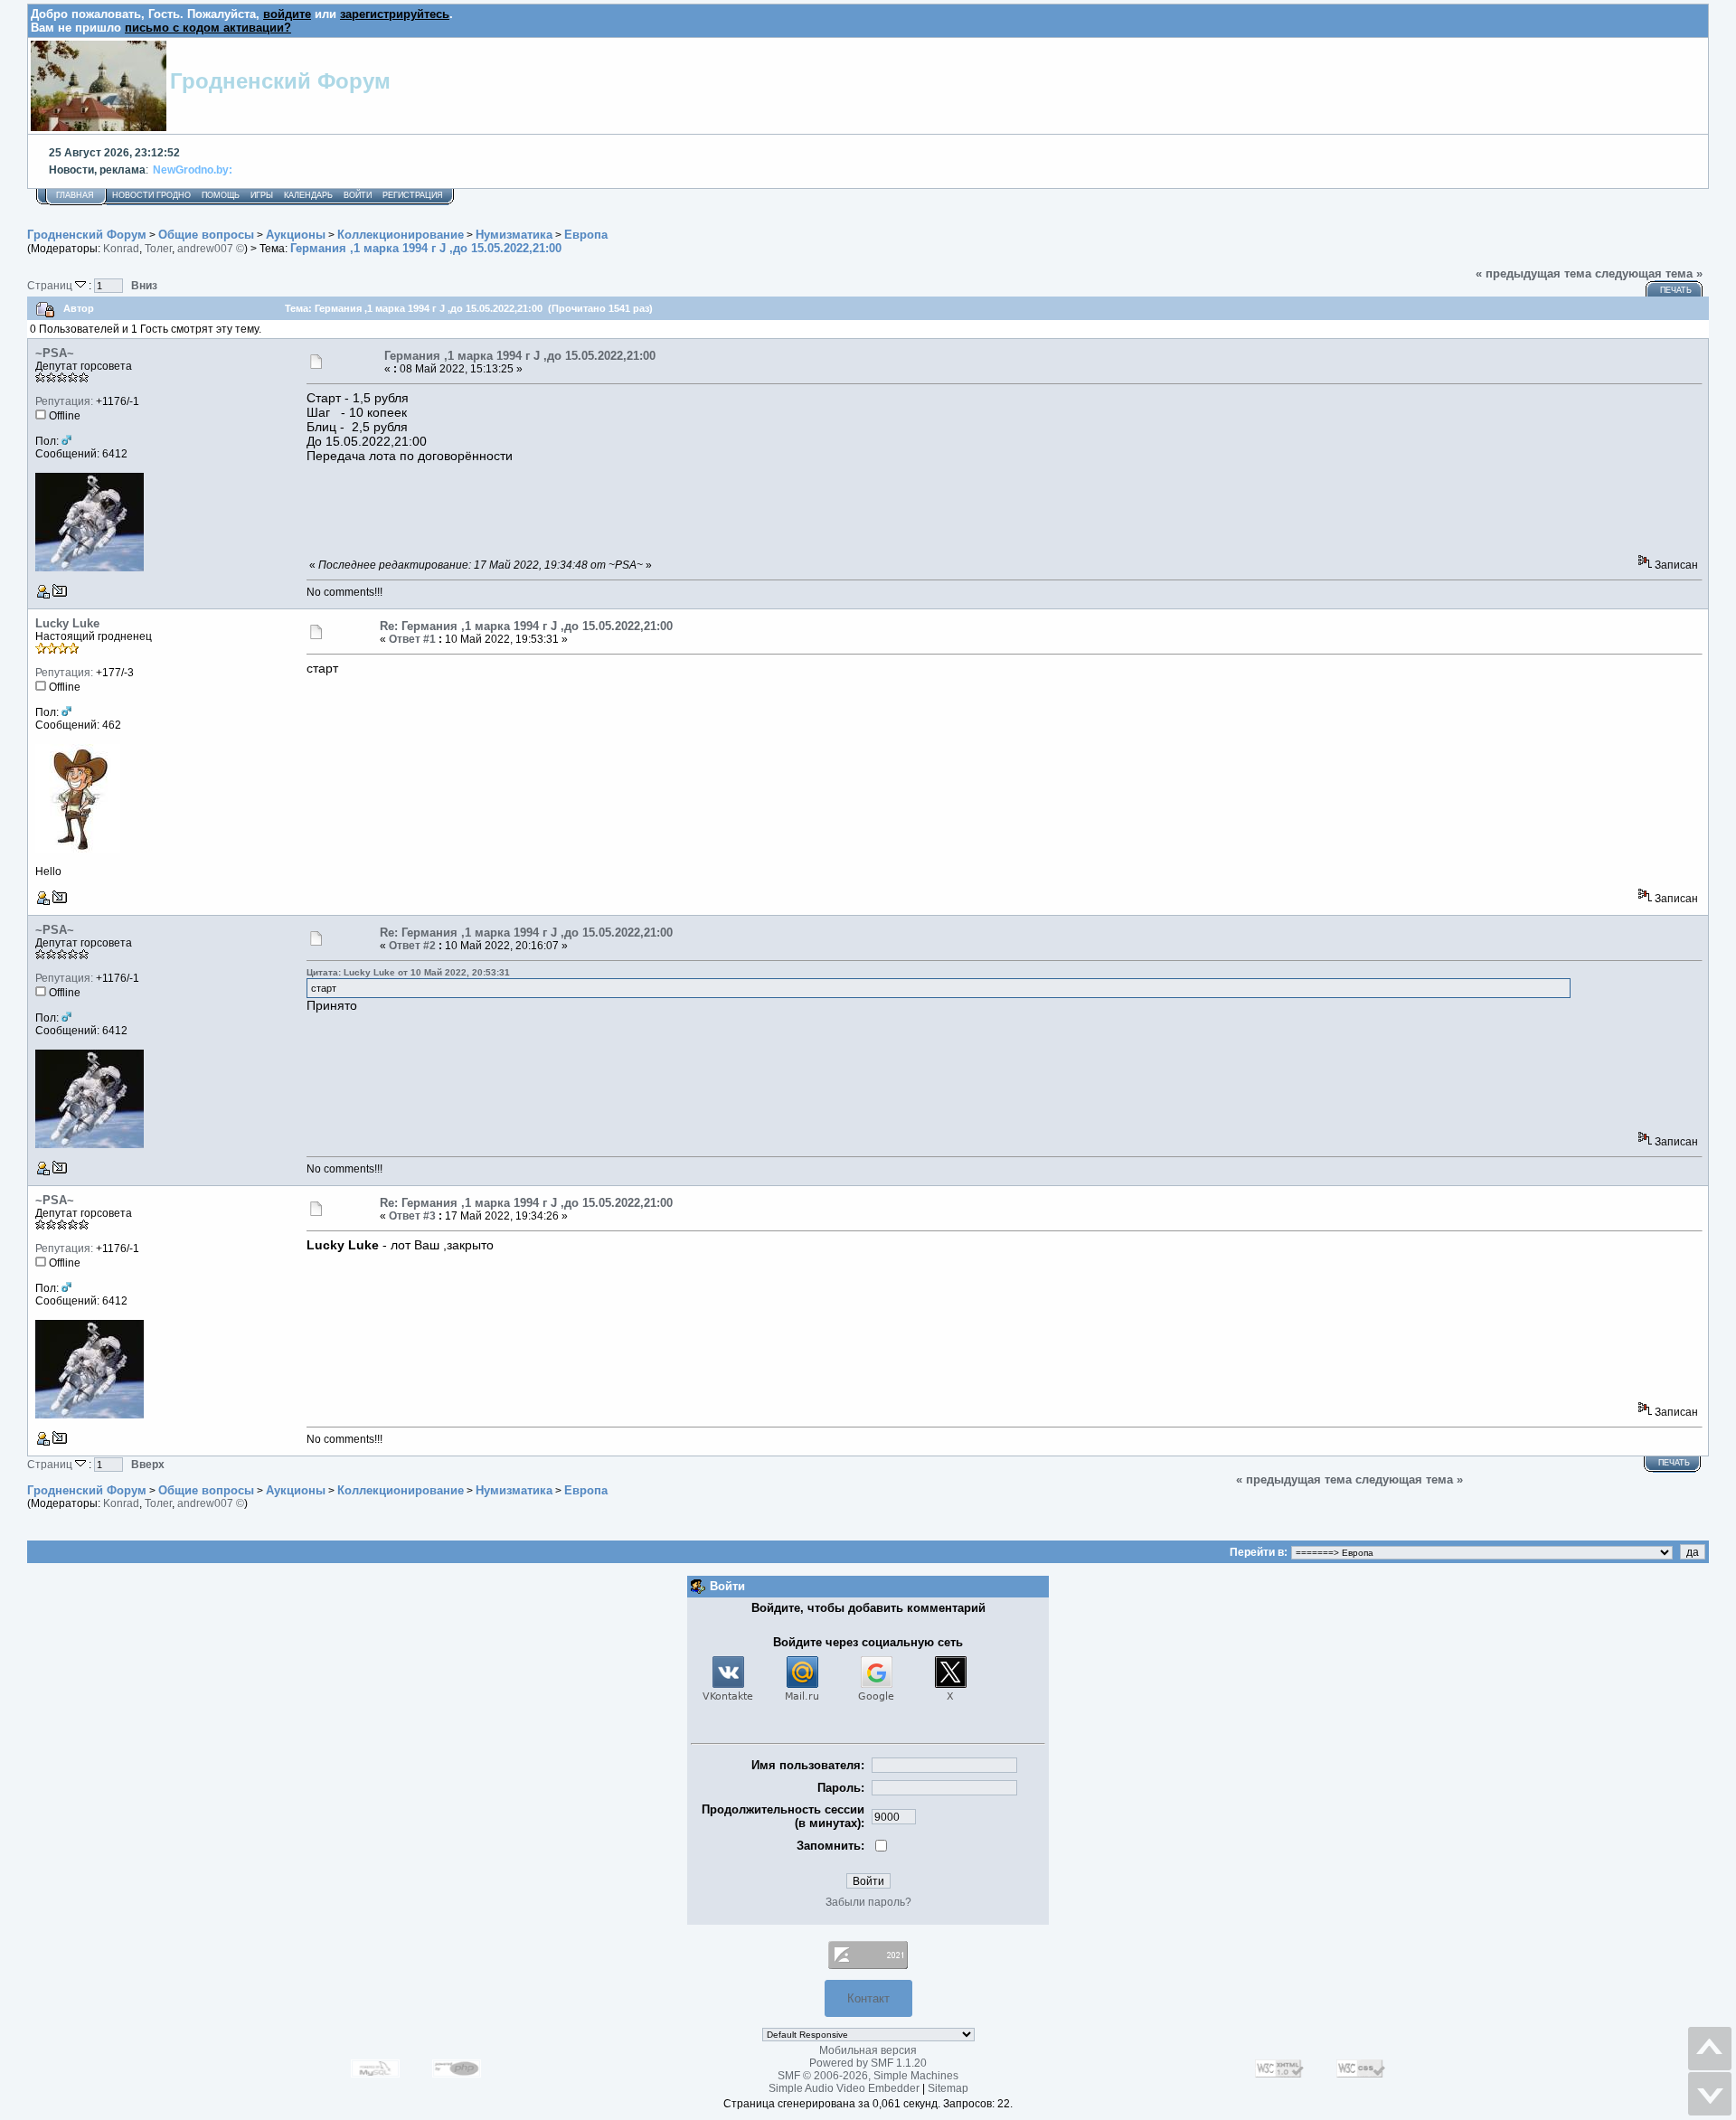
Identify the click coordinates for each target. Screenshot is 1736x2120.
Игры (262, 195)
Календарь (308, 195)
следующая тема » (1649, 273)
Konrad (121, 249)
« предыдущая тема (1533, 273)
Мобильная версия (868, 2050)
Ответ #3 (412, 1216)
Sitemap (948, 2088)
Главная (75, 195)
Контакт (868, 1998)
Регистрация (413, 195)
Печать (1676, 290)
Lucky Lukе (67, 623)
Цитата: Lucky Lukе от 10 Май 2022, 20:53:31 (408, 972)
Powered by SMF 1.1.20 (868, 2063)
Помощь (221, 195)
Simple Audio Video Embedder (844, 2088)
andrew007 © (211, 249)
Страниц (51, 285)
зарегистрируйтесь (395, 14)
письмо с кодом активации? (208, 28)
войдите (287, 14)
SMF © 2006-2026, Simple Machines (868, 2076)
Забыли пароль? (868, 1902)
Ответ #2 (412, 946)
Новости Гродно (151, 195)
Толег (158, 249)
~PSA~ (55, 353)
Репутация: (64, 401)
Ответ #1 (412, 639)
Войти (358, 195)
